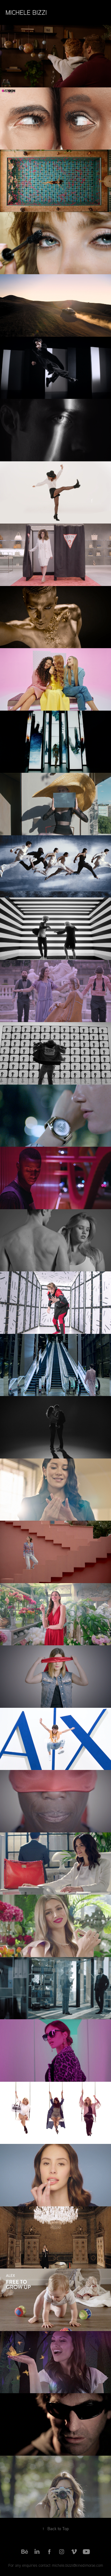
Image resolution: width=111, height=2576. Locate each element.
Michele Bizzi (26, 12)
